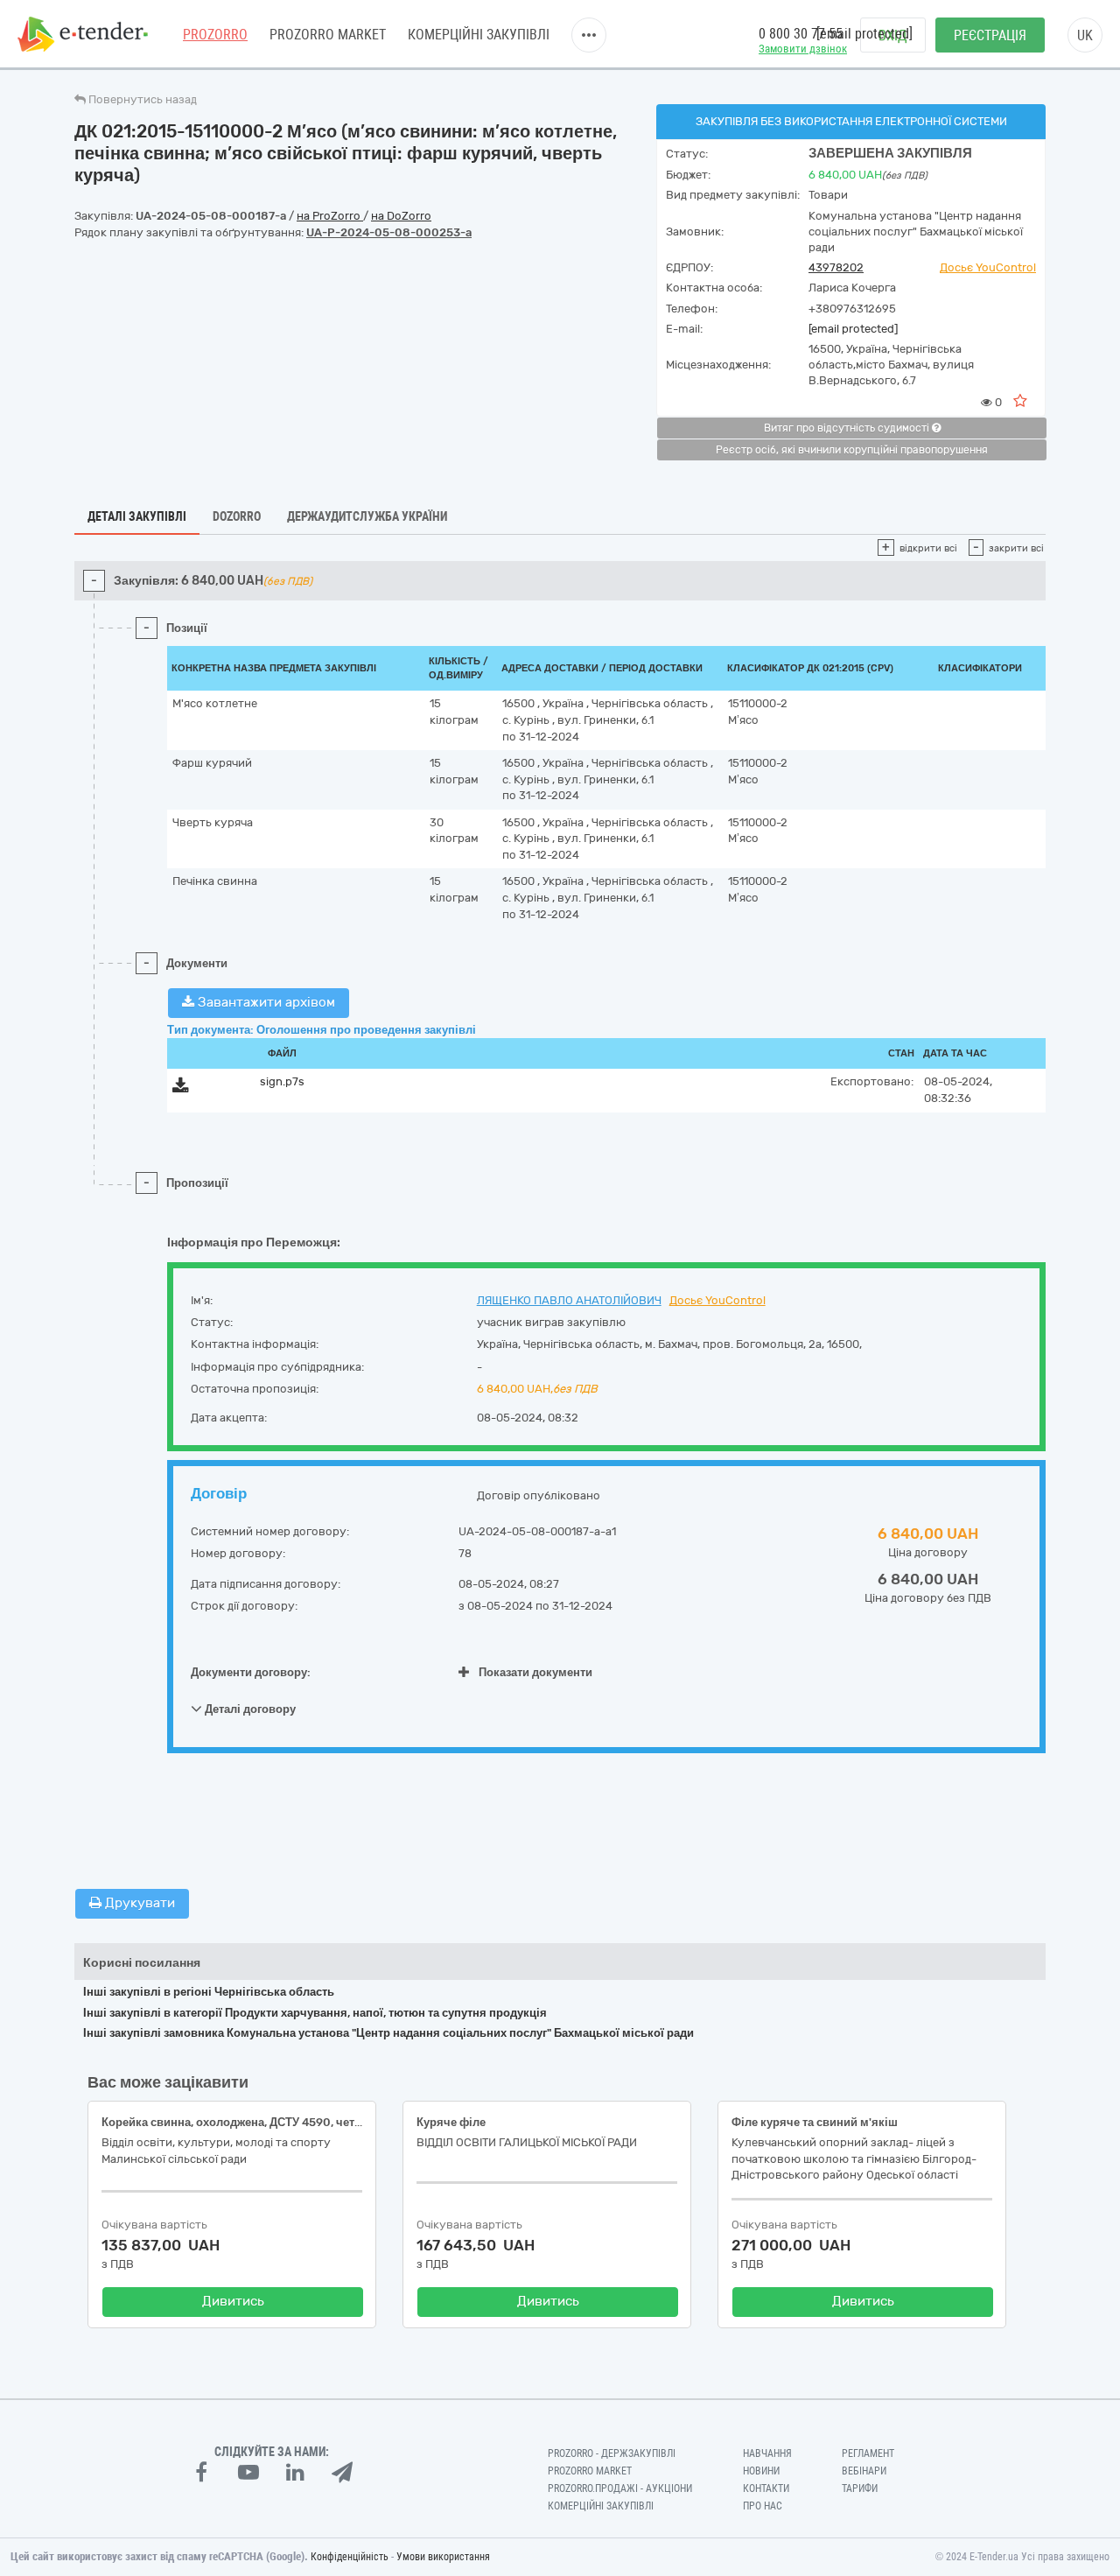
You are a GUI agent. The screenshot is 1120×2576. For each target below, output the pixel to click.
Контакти (766, 2488)
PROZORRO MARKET (328, 35)
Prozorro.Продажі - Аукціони (620, 2488)
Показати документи (535, 1672)
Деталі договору (249, 1709)
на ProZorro (330, 216)
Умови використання (443, 2557)
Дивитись (233, 2301)
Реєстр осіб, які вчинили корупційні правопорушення (852, 450)
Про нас (763, 2506)
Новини (761, 2471)
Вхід (893, 35)
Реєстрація (990, 35)
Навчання (767, 2453)
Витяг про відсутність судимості (848, 428)
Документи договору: (251, 1672)
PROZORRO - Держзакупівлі (612, 2453)
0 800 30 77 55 (801, 34)
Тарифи (860, 2488)
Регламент (868, 2453)
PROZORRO (215, 35)
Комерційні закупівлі (479, 35)
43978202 (836, 267)
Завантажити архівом (265, 1002)
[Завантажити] (181, 1088)
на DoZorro (401, 216)
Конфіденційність (350, 2557)
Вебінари (864, 2471)
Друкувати (138, 1903)
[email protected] (853, 329)
